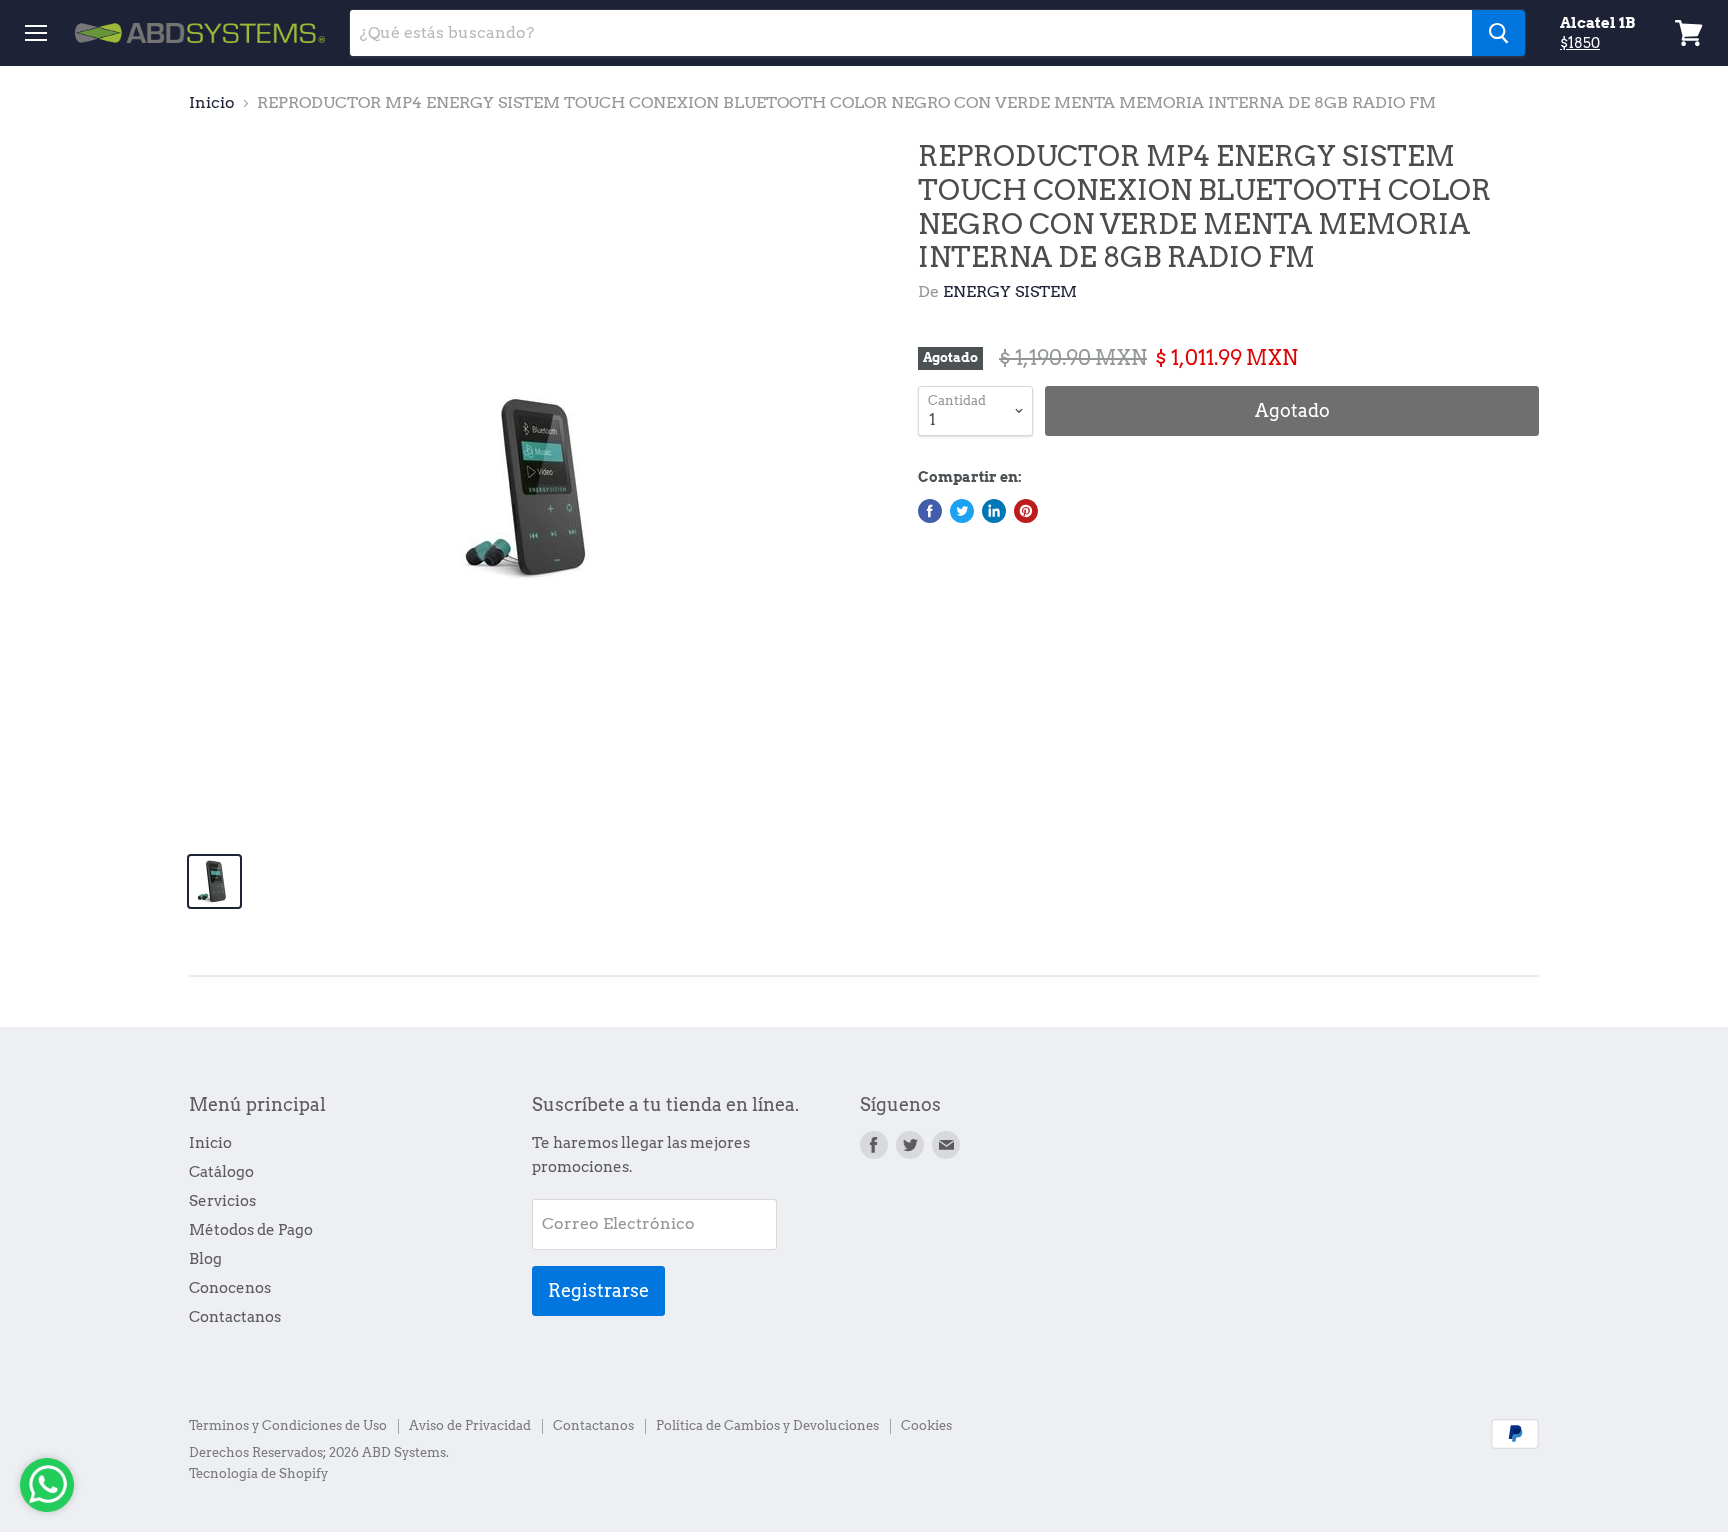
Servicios (222, 1201)
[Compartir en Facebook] (930, 511)
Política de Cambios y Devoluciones (767, 1425)
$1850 (1580, 43)
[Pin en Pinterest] (1026, 511)
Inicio (212, 103)
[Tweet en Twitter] (962, 511)
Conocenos (230, 1288)
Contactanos (235, 1317)
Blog (205, 1259)
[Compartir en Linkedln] (994, 511)
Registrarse (598, 1290)
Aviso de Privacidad (470, 1425)
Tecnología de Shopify (258, 1473)
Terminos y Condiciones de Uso (288, 1425)
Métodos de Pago (251, 1230)
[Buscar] (1498, 33)
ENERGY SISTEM (1010, 291)
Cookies (926, 1425)
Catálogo (221, 1172)
